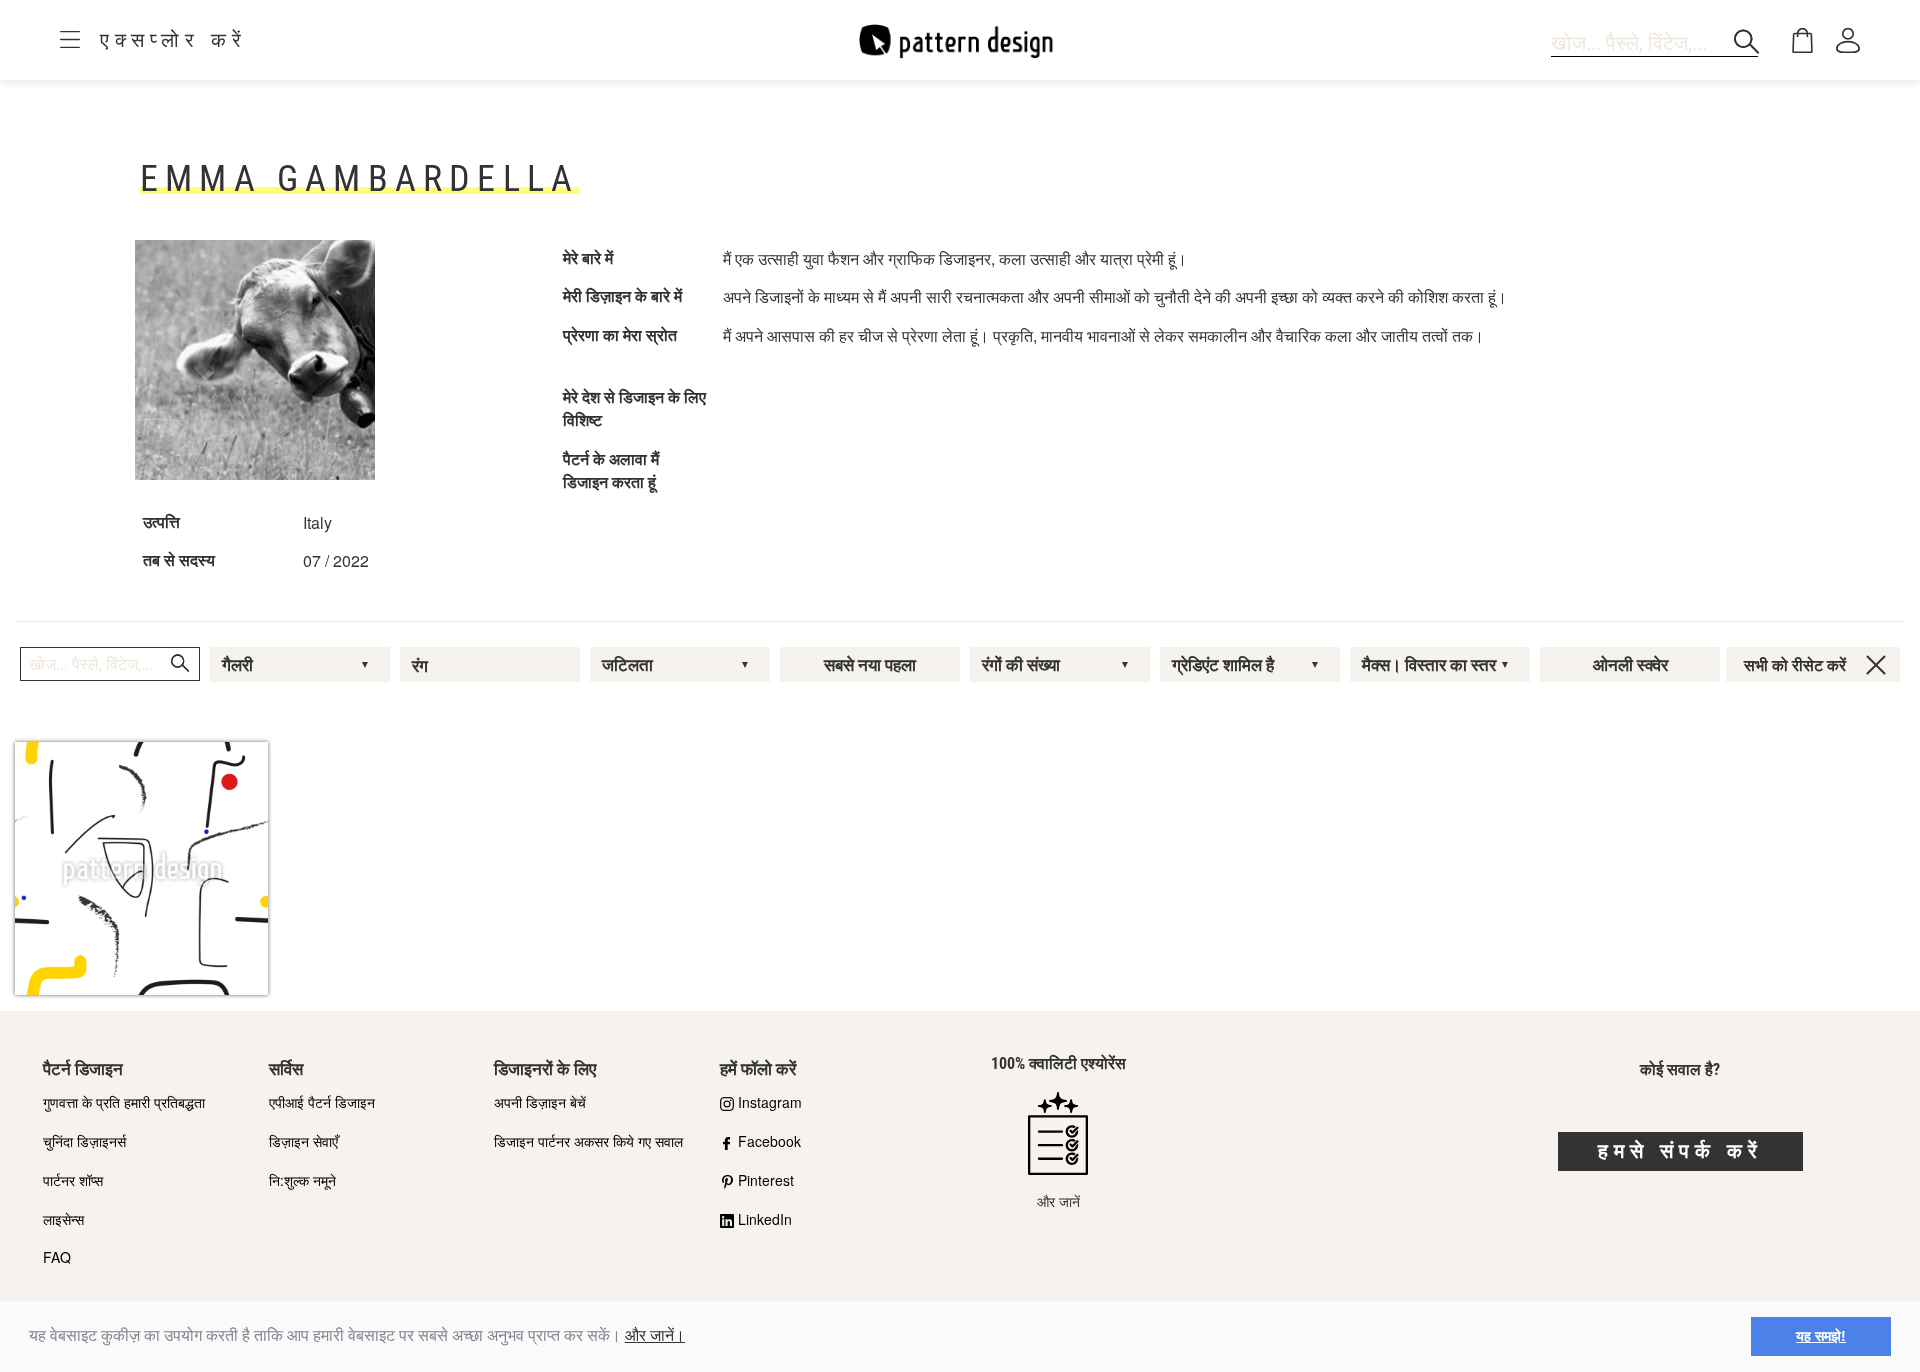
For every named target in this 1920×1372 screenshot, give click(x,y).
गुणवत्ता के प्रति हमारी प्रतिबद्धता (124, 1102)
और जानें (1058, 1201)
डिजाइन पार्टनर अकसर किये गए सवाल (588, 1141)
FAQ (57, 1257)
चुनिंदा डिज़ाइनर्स (84, 1141)
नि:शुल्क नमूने (302, 1180)
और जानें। (655, 1335)
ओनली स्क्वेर (1630, 665)
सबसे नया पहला (870, 665)
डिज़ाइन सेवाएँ (303, 1141)
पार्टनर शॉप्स (73, 1180)
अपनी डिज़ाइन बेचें (540, 1102)
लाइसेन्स (63, 1219)
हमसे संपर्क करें (1680, 1151)
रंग (420, 666)
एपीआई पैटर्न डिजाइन (322, 1102)
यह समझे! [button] (1821, 1336)
